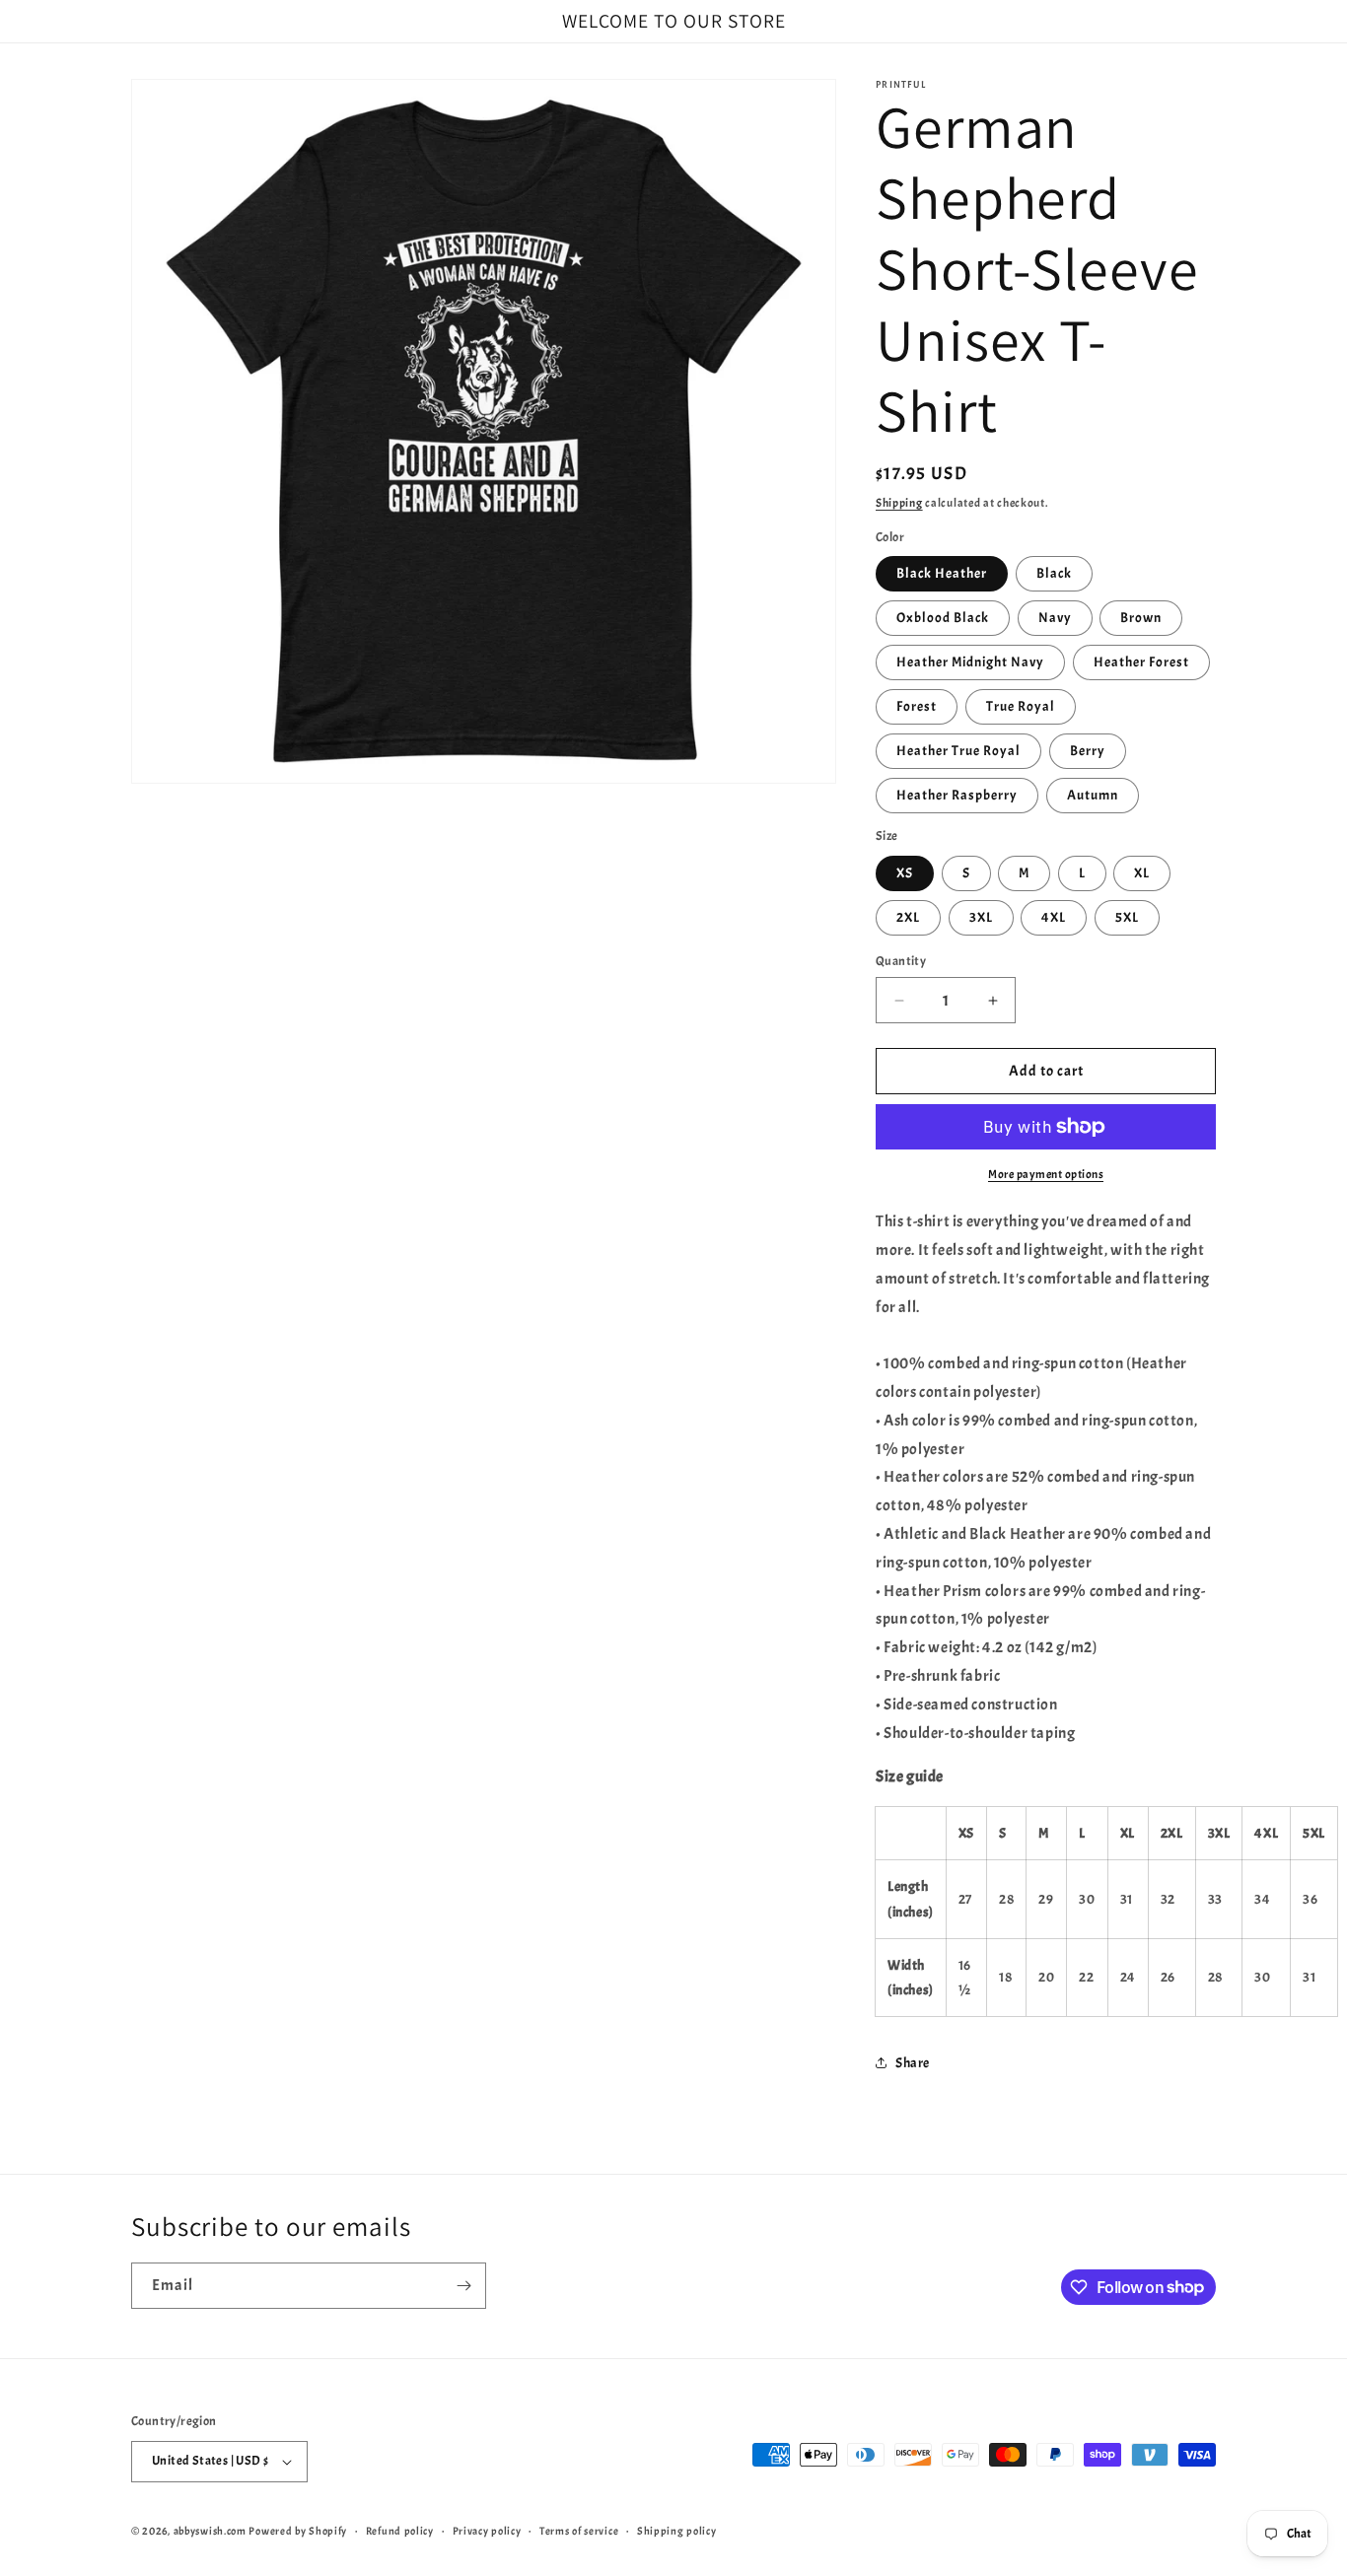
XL (1142, 873)
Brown (1141, 618)
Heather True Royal (958, 751)
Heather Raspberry (957, 795)
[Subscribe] (463, 2286)
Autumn (1093, 795)
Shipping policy (677, 2531)
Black (1054, 573)
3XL (981, 917)
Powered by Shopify (298, 2531)
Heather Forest (1141, 662)
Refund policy (400, 2531)
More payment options (1046, 1174)
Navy (1055, 618)
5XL (1127, 917)
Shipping (899, 503)
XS (905, 873)
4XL (1054, 917)
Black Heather (942, 573)
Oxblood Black (943, 618)
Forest (917, 706)
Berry (1088, 751)
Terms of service (579, 2531)
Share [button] (913, 2063)
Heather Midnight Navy (970, 662)
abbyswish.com (210, 2531)
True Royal (1021, 706)
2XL (908, 917)
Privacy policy (487, 2531)
